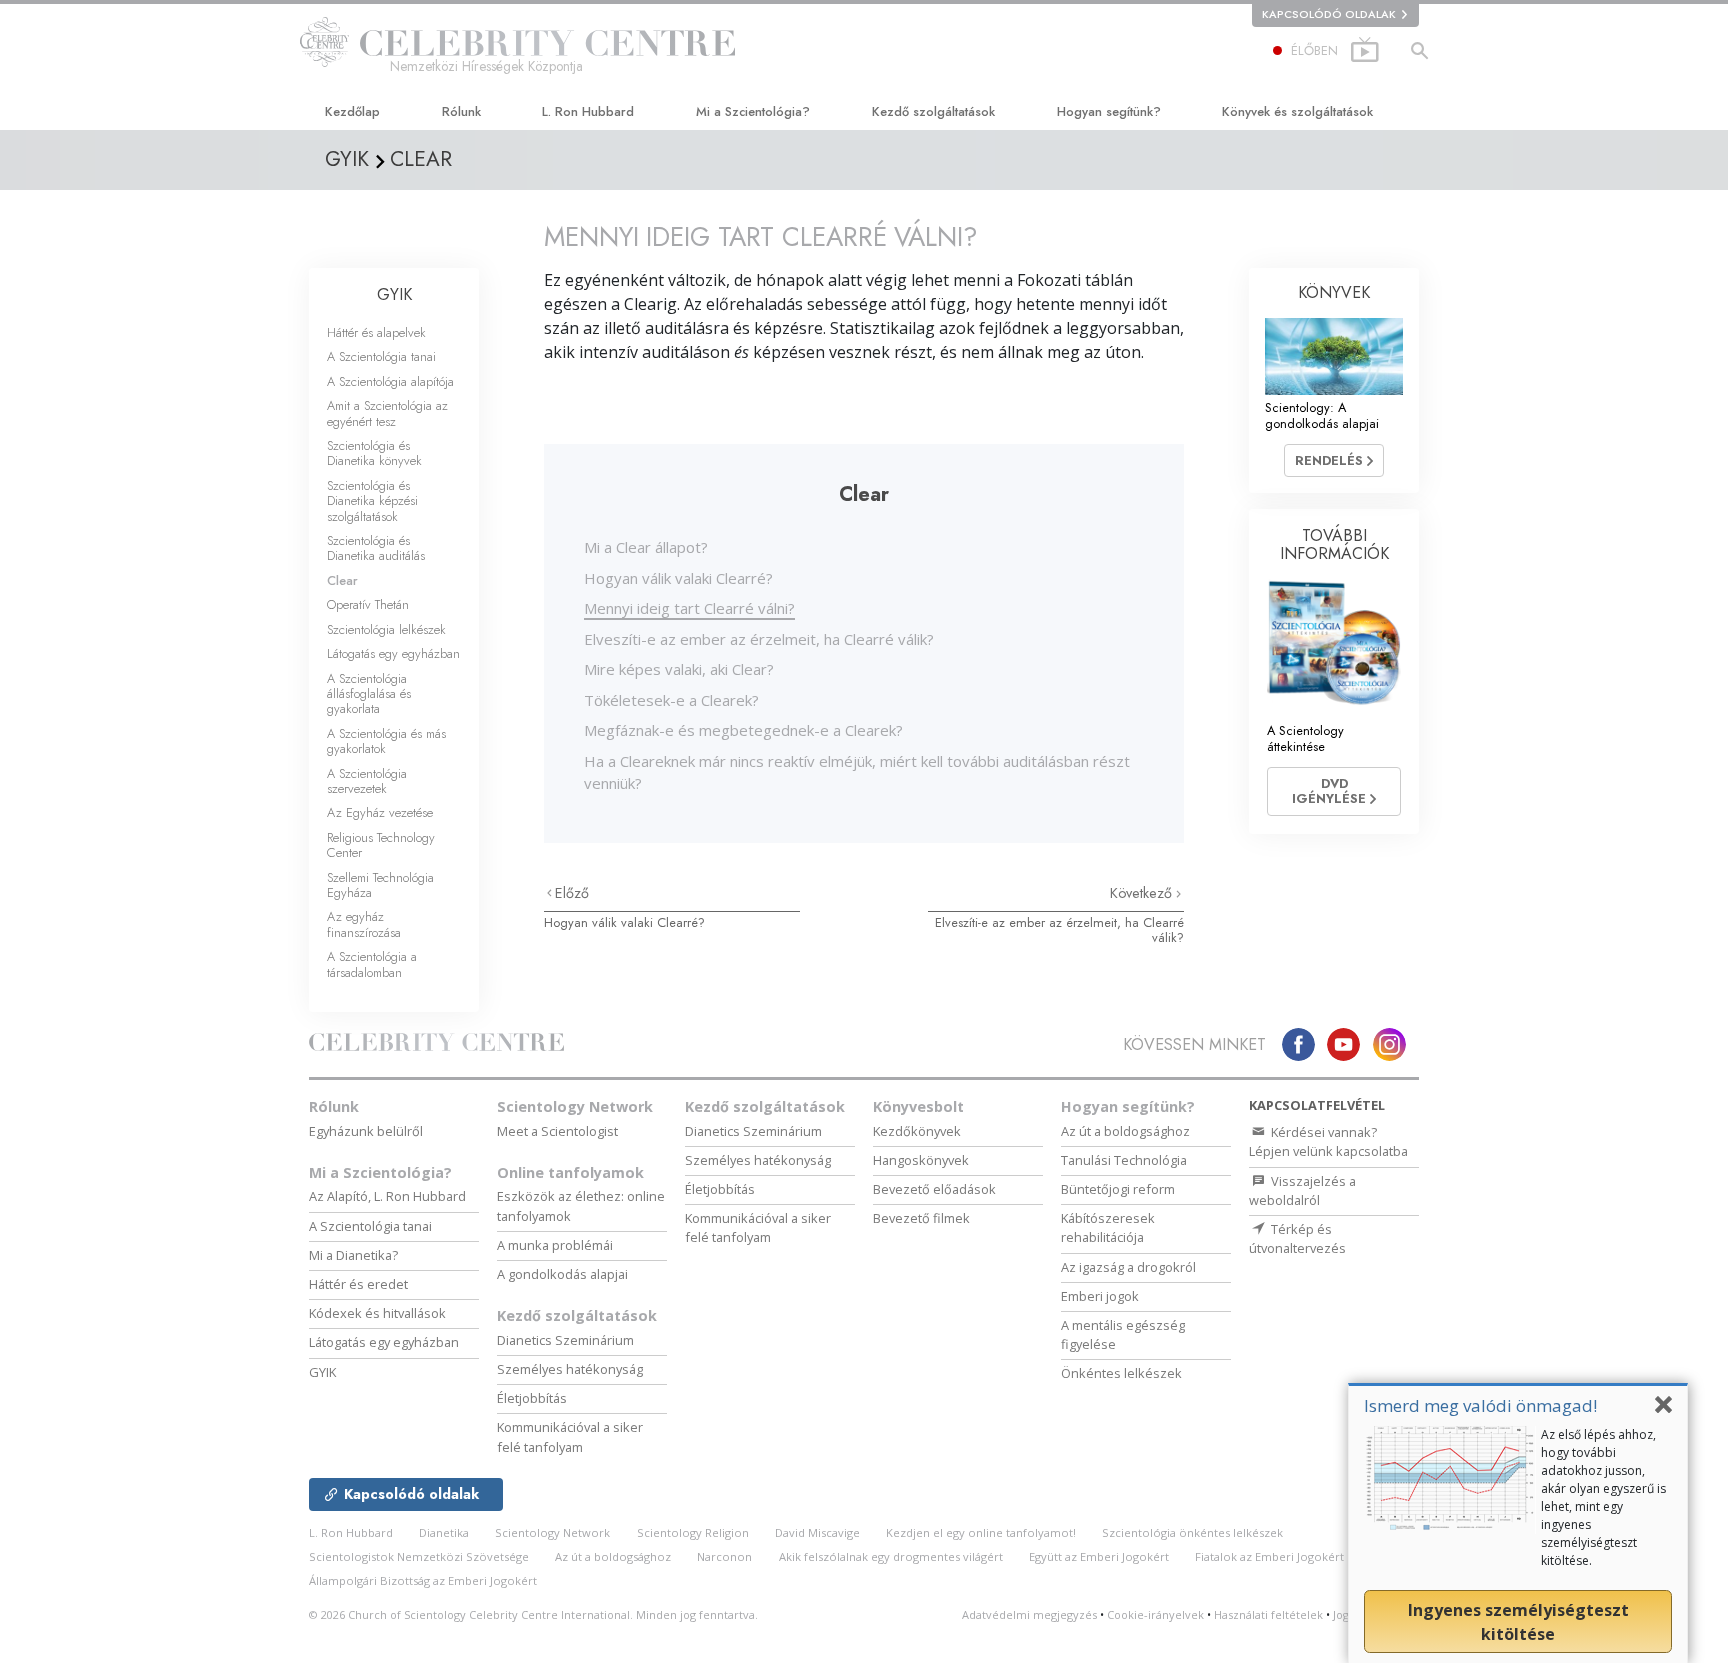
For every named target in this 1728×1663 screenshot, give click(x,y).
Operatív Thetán (368, 604)
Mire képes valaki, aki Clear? (679, 669)
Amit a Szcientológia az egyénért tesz (387, 413)
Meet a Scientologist (557, 1131)
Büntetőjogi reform (1118, 1189)
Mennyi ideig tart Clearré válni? (689, 608)
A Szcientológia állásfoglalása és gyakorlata (369, 694)
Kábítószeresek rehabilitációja (1108, 1227)
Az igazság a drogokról (1128, 1267)
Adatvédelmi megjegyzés (1029, 1614)
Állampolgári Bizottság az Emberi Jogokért (423, 1580)
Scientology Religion (693, 1532)
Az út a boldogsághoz (1125, 1131)
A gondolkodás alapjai (562, 1274)
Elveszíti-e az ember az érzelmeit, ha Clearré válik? (759, 639)
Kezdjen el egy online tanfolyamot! (981, 1532)
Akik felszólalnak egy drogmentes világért (891, 1556)
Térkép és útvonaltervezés (1297, 1238)
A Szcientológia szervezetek (367, 781)
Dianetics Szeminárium (565, 1340)
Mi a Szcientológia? (753, 111)
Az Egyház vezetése (380, 812)
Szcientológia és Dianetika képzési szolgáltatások (372, 501)
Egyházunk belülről (366, 1131)
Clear (342, 580)
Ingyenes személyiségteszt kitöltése (1518, 1622)
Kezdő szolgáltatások (933, 111)
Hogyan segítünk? (1109, 111)
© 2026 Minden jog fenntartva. (533, 1614)
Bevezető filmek (921, 1218)
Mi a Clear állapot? (646, 547)
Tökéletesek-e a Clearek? (671, 700)
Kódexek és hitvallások (377, 1313)
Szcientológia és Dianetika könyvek (374, 453)
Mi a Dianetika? (353, 1255)
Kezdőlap (352, 111)
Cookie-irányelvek (1155, 1614)
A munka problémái (555, 1245)
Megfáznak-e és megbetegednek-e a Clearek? (743, 730)
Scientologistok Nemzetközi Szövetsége (419, 1556)
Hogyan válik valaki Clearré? (678, 578)
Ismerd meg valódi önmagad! (1480, 1405)
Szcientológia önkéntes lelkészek (1192, 1532)
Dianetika (444, 1532)
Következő (1143, 893)
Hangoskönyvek (921, 1160)
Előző (572, 893)
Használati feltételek (1268, 1614)
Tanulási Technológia (1124, 1160)
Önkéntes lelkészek (1121, 1373)
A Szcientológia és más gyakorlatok (386, 741)
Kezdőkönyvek (917, 1131)
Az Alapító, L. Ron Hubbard (387, 1196)
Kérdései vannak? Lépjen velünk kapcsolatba (1328, 1141)
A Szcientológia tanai (381, 356)
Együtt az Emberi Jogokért (1099, 1556)
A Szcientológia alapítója (390, 381)
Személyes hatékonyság (570, 1369)
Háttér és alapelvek (376, 332)
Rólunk (461, 111)
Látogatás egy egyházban (393, 653)
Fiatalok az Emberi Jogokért (1269, 1556)
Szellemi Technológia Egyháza (380, 885)
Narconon (724, 1556)
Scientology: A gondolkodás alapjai (1322, 415)
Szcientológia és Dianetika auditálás (376, 548)
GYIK (394, 294)
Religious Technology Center (381, 845)
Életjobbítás (532, 1398)
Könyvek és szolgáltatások (1297, 111)
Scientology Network (575, 1106)
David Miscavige (817, 1532)
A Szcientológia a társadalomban (372, 964)
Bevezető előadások (934, 1189)
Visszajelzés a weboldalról (1302, 1190)
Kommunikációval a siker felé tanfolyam (570, 1436)
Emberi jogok (1100, 1296)
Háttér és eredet (358, 1284)
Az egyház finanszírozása (364, 924)
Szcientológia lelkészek (386, 629)
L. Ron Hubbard (588, 111)
